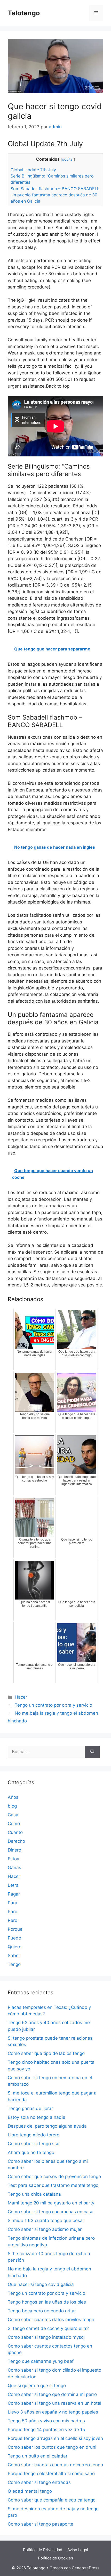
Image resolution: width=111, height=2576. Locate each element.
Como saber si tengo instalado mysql (46, 2337)
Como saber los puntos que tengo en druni (52, 2447)
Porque (15, 1929)
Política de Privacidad (43, 2550)
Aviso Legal (78, 2550)
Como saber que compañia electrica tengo (52, 2500)
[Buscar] (92, 1752)
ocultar (68, 159)
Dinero (14, 1850)
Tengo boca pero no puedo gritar (42, 2311)
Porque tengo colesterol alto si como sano (51, 2474)
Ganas (14, 1868)
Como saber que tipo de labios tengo (46, 2053)
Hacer (21, 1697)
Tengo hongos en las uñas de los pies (47, 2302)
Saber (14, 1956)
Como (14, 1824)
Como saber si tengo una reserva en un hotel (54, 2403)
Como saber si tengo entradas (39, 2482)
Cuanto (15, 1832)
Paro (13, 1912)
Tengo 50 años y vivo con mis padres (46, 2421)
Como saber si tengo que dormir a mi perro (52, 2394)
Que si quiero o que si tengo (37, 2386)
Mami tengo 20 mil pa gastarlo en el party (51, 2203)
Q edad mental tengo (30, 2491)
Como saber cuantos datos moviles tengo (51, 2320)
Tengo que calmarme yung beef (41, 2361)
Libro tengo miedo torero (34, 2135)
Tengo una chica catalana (34, 2194)
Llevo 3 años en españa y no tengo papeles (53, 2412)
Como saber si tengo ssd (34, 2144)
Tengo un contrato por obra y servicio (53, 1705)
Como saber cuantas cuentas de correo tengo (55, 2465)
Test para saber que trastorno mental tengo (53, 2185)
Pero (13, 1920)
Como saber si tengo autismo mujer (45, 2229)
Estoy (13, 1859)
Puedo (14, 1938)
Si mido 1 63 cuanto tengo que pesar (46, 2220)
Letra (13, 1885)
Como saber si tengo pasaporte (41, 2524)
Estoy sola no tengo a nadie (37, 2117)
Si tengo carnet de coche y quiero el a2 (48, 2328)
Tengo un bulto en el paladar (38, 2456)
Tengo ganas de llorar (30, 2108)
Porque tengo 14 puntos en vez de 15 (46, 2430)
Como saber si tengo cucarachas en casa (51, 2212)
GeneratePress (86, 2568)
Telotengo (24, 13)
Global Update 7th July (33, 170)
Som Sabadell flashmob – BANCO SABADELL (55, 189)
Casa (13, 1815)
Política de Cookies (55, 2558)
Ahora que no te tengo (31, 2152)
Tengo (14, 1964)
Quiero (15, 1947)
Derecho (16, 1841)
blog (12, 1806)
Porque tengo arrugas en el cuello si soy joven (55, 2438)
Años (13, 1797)
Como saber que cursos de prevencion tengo (54, 2177)
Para (13, 1903)
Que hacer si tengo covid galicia (41, 2284)
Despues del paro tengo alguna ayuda (47, 2126)
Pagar (14, 1894)
